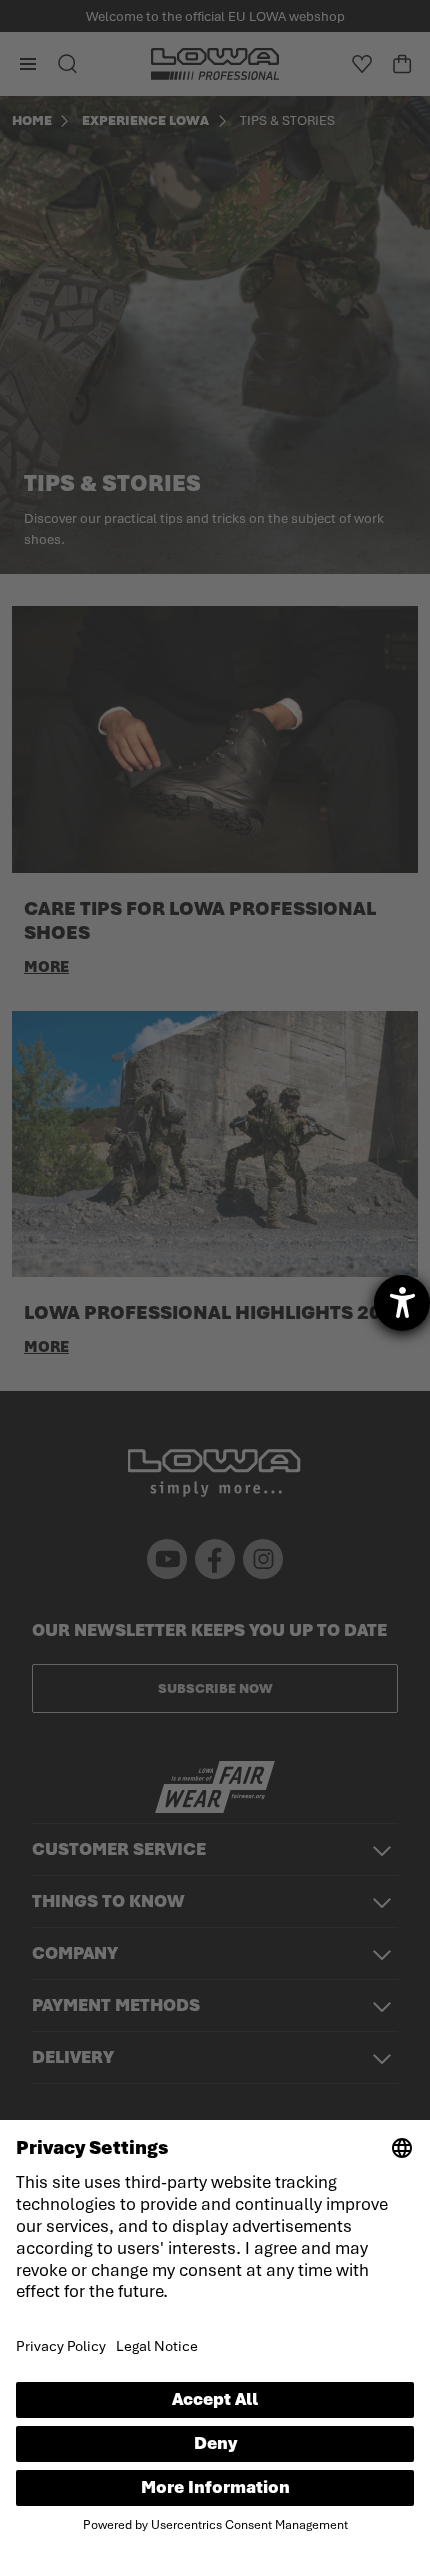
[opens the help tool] (402, 1303)
